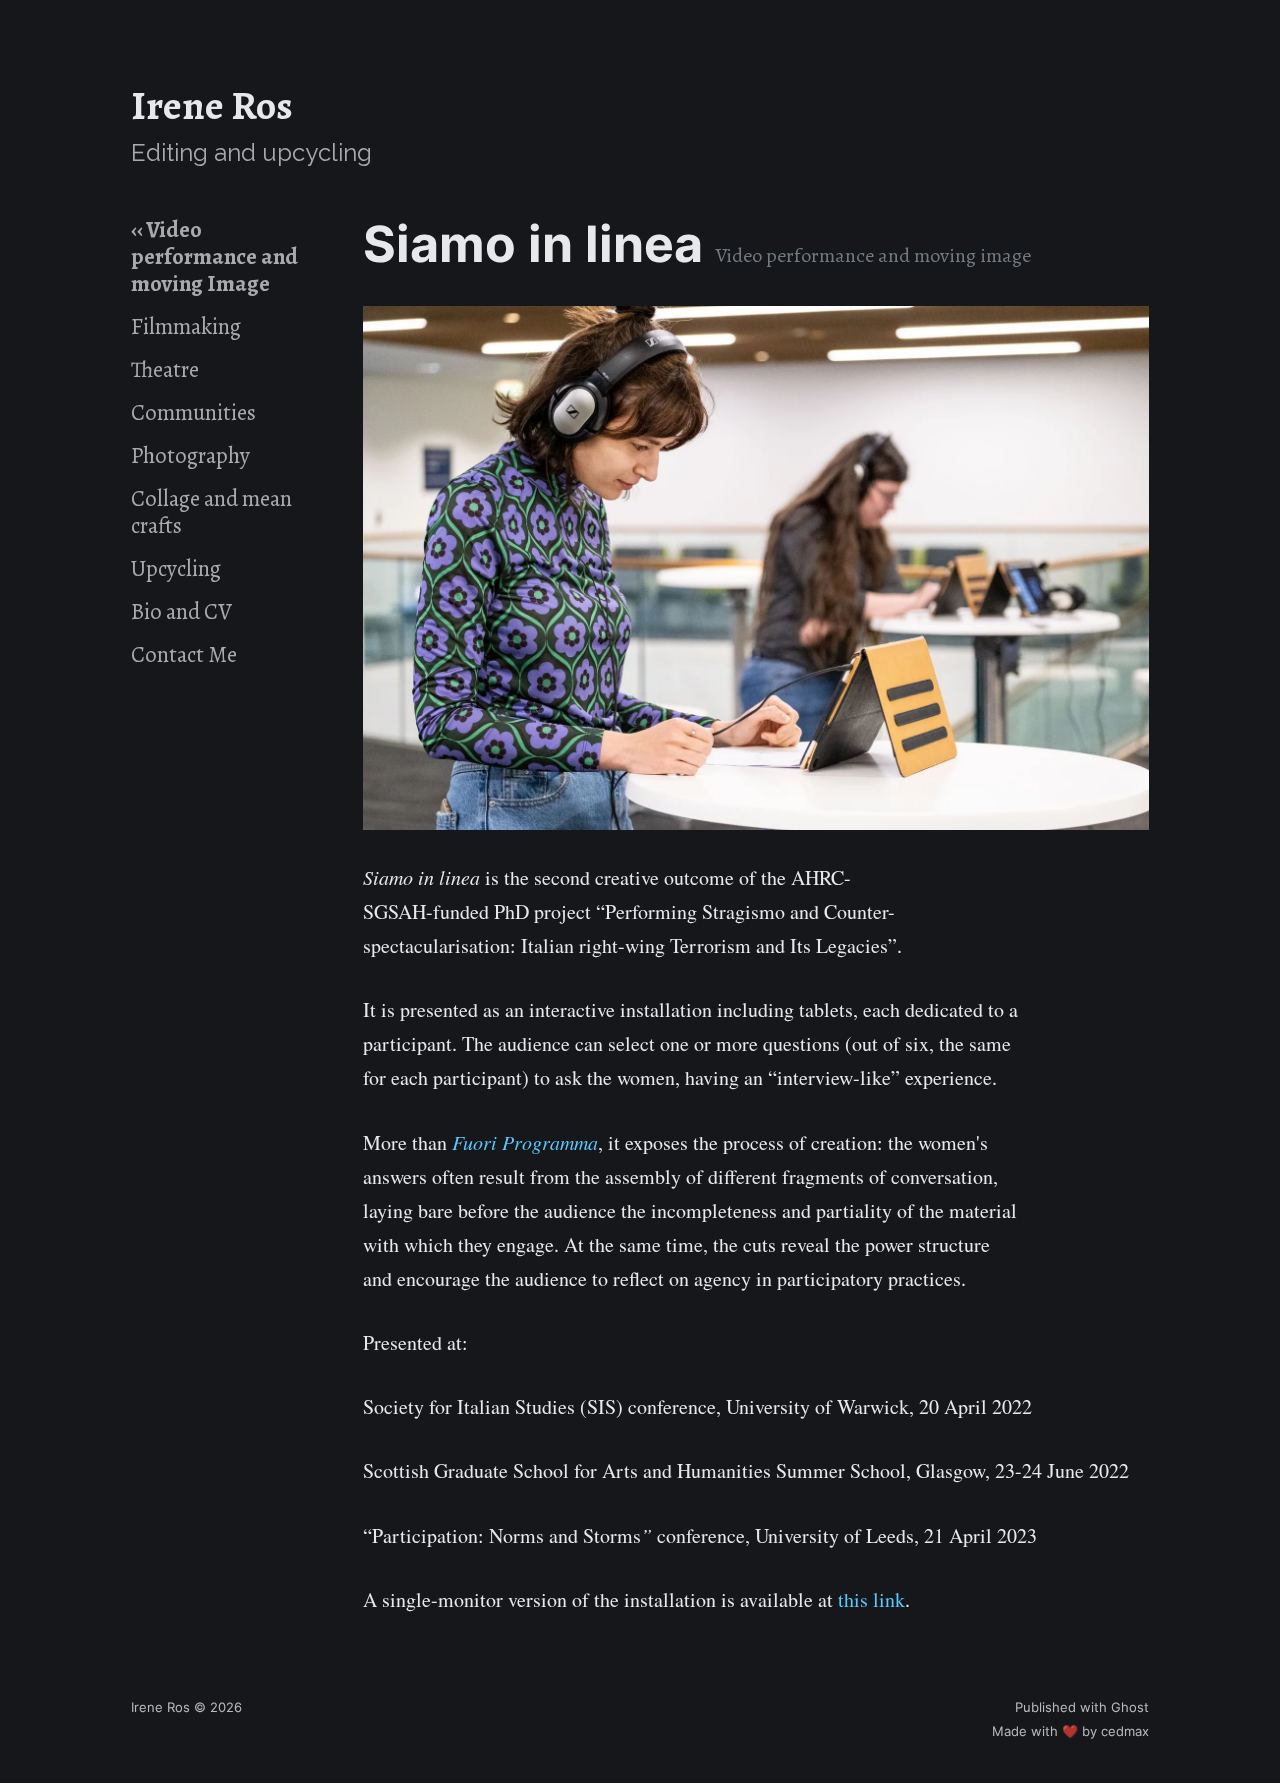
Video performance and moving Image (214, 257)
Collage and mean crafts (211, 512)
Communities (193, 412)
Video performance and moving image (873, 255)
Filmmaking (186, 326)
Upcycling (176, 568)
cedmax (1125, 1731)
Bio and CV (181, 611)
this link (871, 1599)
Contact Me (184, 654)
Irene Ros (212, 105)
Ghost (1130, 1707)
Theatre (165, 369)
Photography (190, 455)
